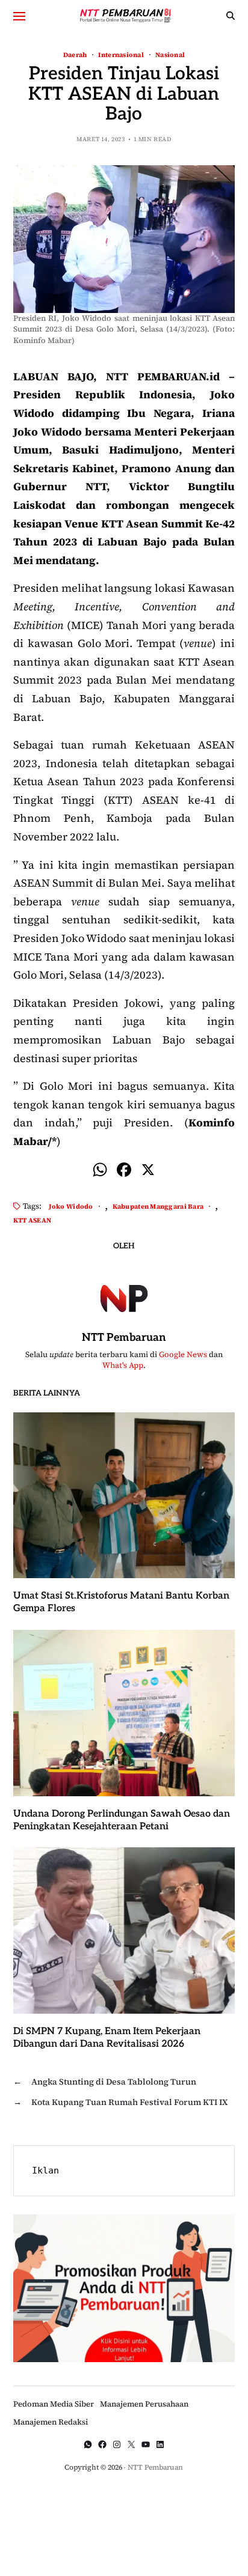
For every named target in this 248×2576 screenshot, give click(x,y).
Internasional (121, 54)
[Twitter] (131, 2444)
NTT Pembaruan (124, 1338)
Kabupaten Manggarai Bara (158, 1206)
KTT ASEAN (32, 1220)
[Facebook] (124, 1171)
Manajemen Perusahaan (144, 2404)
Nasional (170, 54)
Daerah (75, 54)
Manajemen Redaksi (51, 2422)
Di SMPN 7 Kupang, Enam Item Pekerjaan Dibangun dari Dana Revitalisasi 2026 (107, 2038)
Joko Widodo (71, 1206)
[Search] (231, 16)
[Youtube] (146, 2444)
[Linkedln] (160, 2444)
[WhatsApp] (88, 2444)
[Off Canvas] (19, 16)
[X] (148, 1171)
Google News (183, 1354)
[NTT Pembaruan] (124, 1296)
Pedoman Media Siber (54, 2404)
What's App (123, 1365)
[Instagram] (117, 2444)
